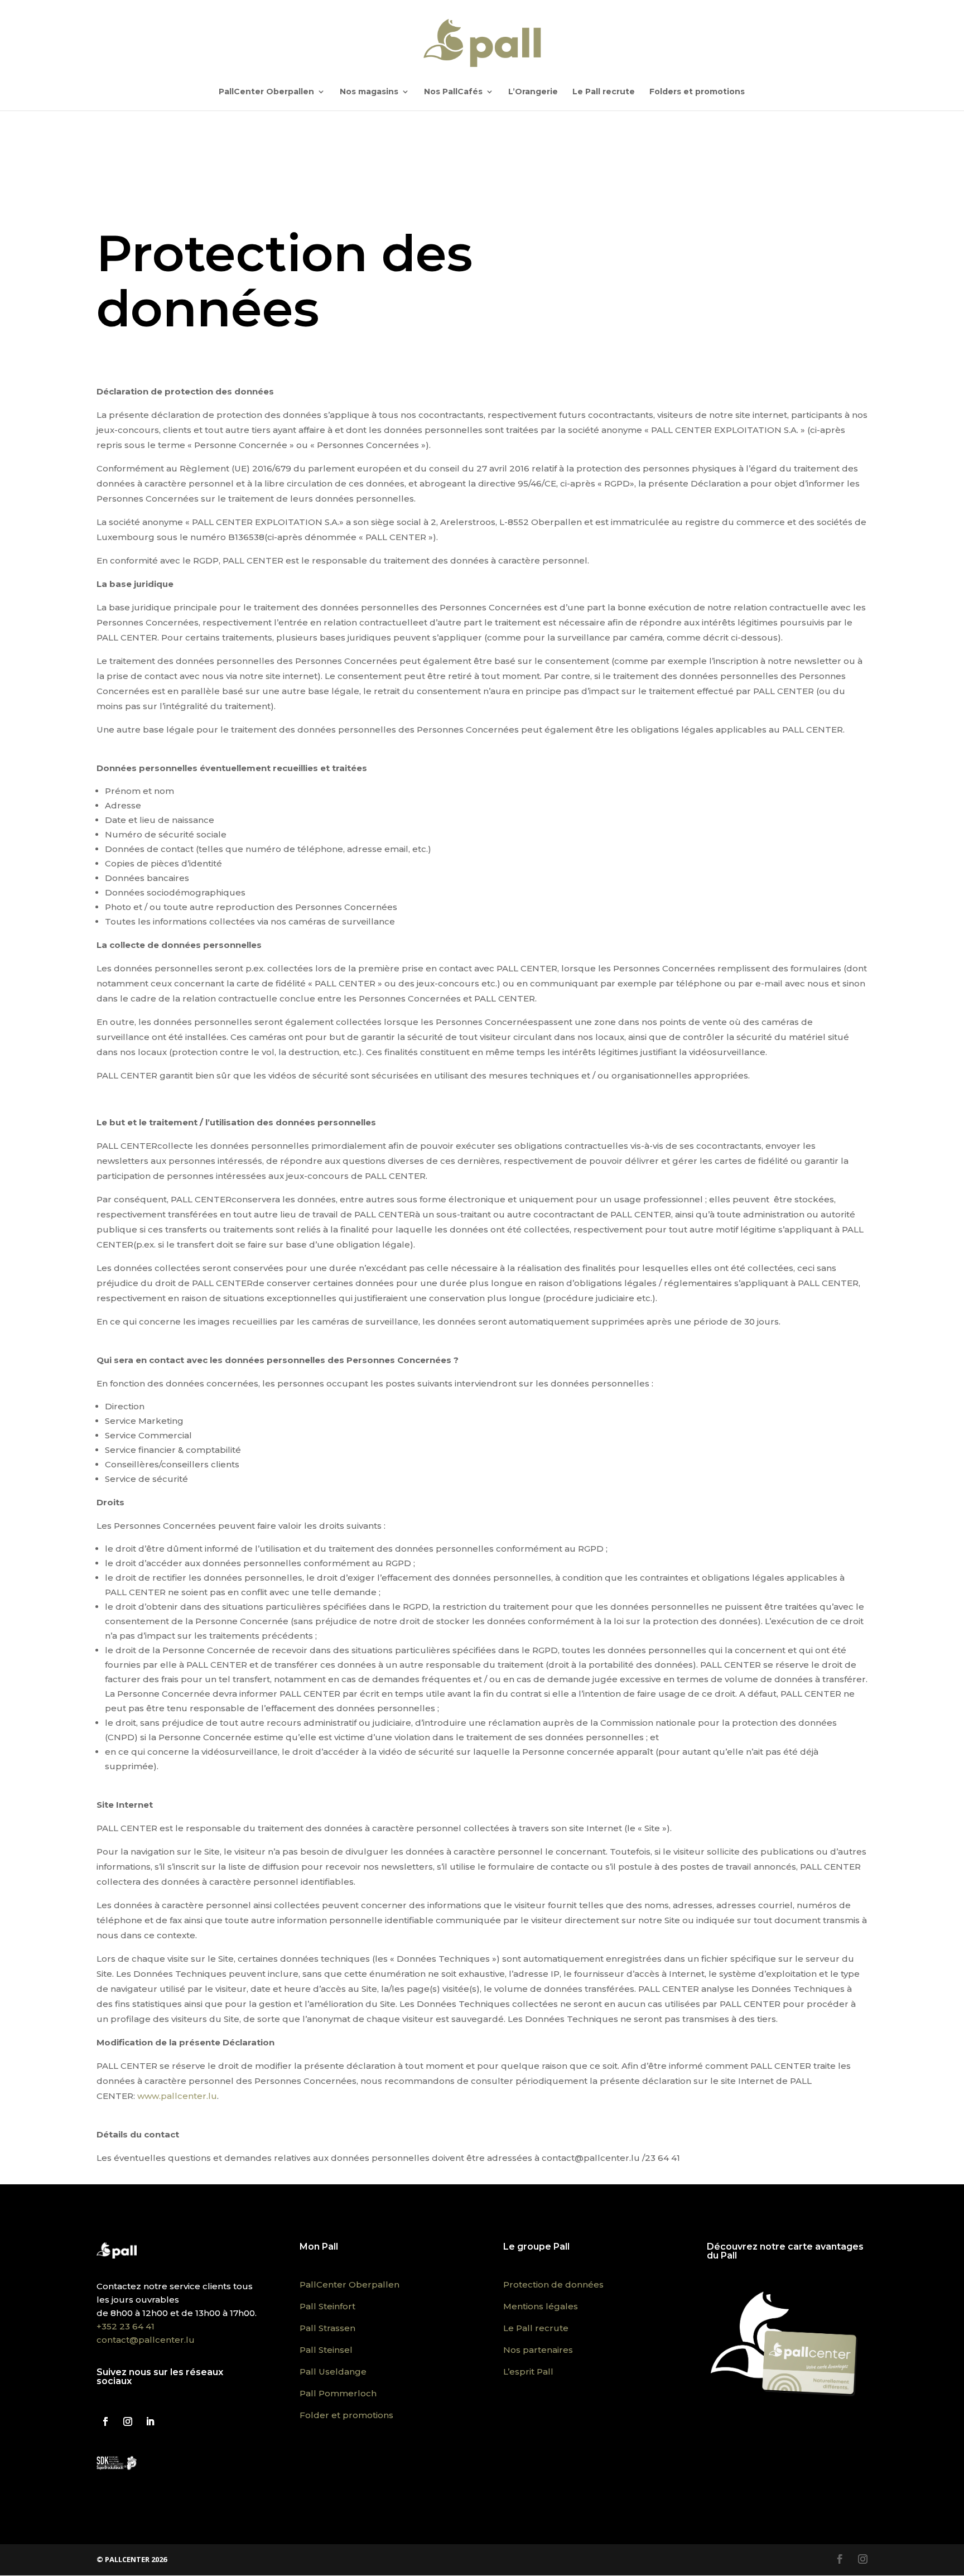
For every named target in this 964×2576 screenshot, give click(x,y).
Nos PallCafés (453, 92)
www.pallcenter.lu (177, 2096)
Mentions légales (541, 2306)
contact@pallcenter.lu (146, 2340)
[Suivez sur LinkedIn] (150, 2421)
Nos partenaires (538, 2350)
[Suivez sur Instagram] (128, 2421)
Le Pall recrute (604, 92)
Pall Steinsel (326, 2350)
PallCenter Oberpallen (266, 92)
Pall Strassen (327, 2328)
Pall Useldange (333, 2372)
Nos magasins (369, 92)
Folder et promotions (346, 2415)
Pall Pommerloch (338, 2393)
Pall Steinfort (327, 2306)
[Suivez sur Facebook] (105, 2421)
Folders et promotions (697, 92)
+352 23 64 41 (126, 2326)
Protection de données (553, 2284)
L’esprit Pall (528, 2372)
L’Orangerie (533, 92)
